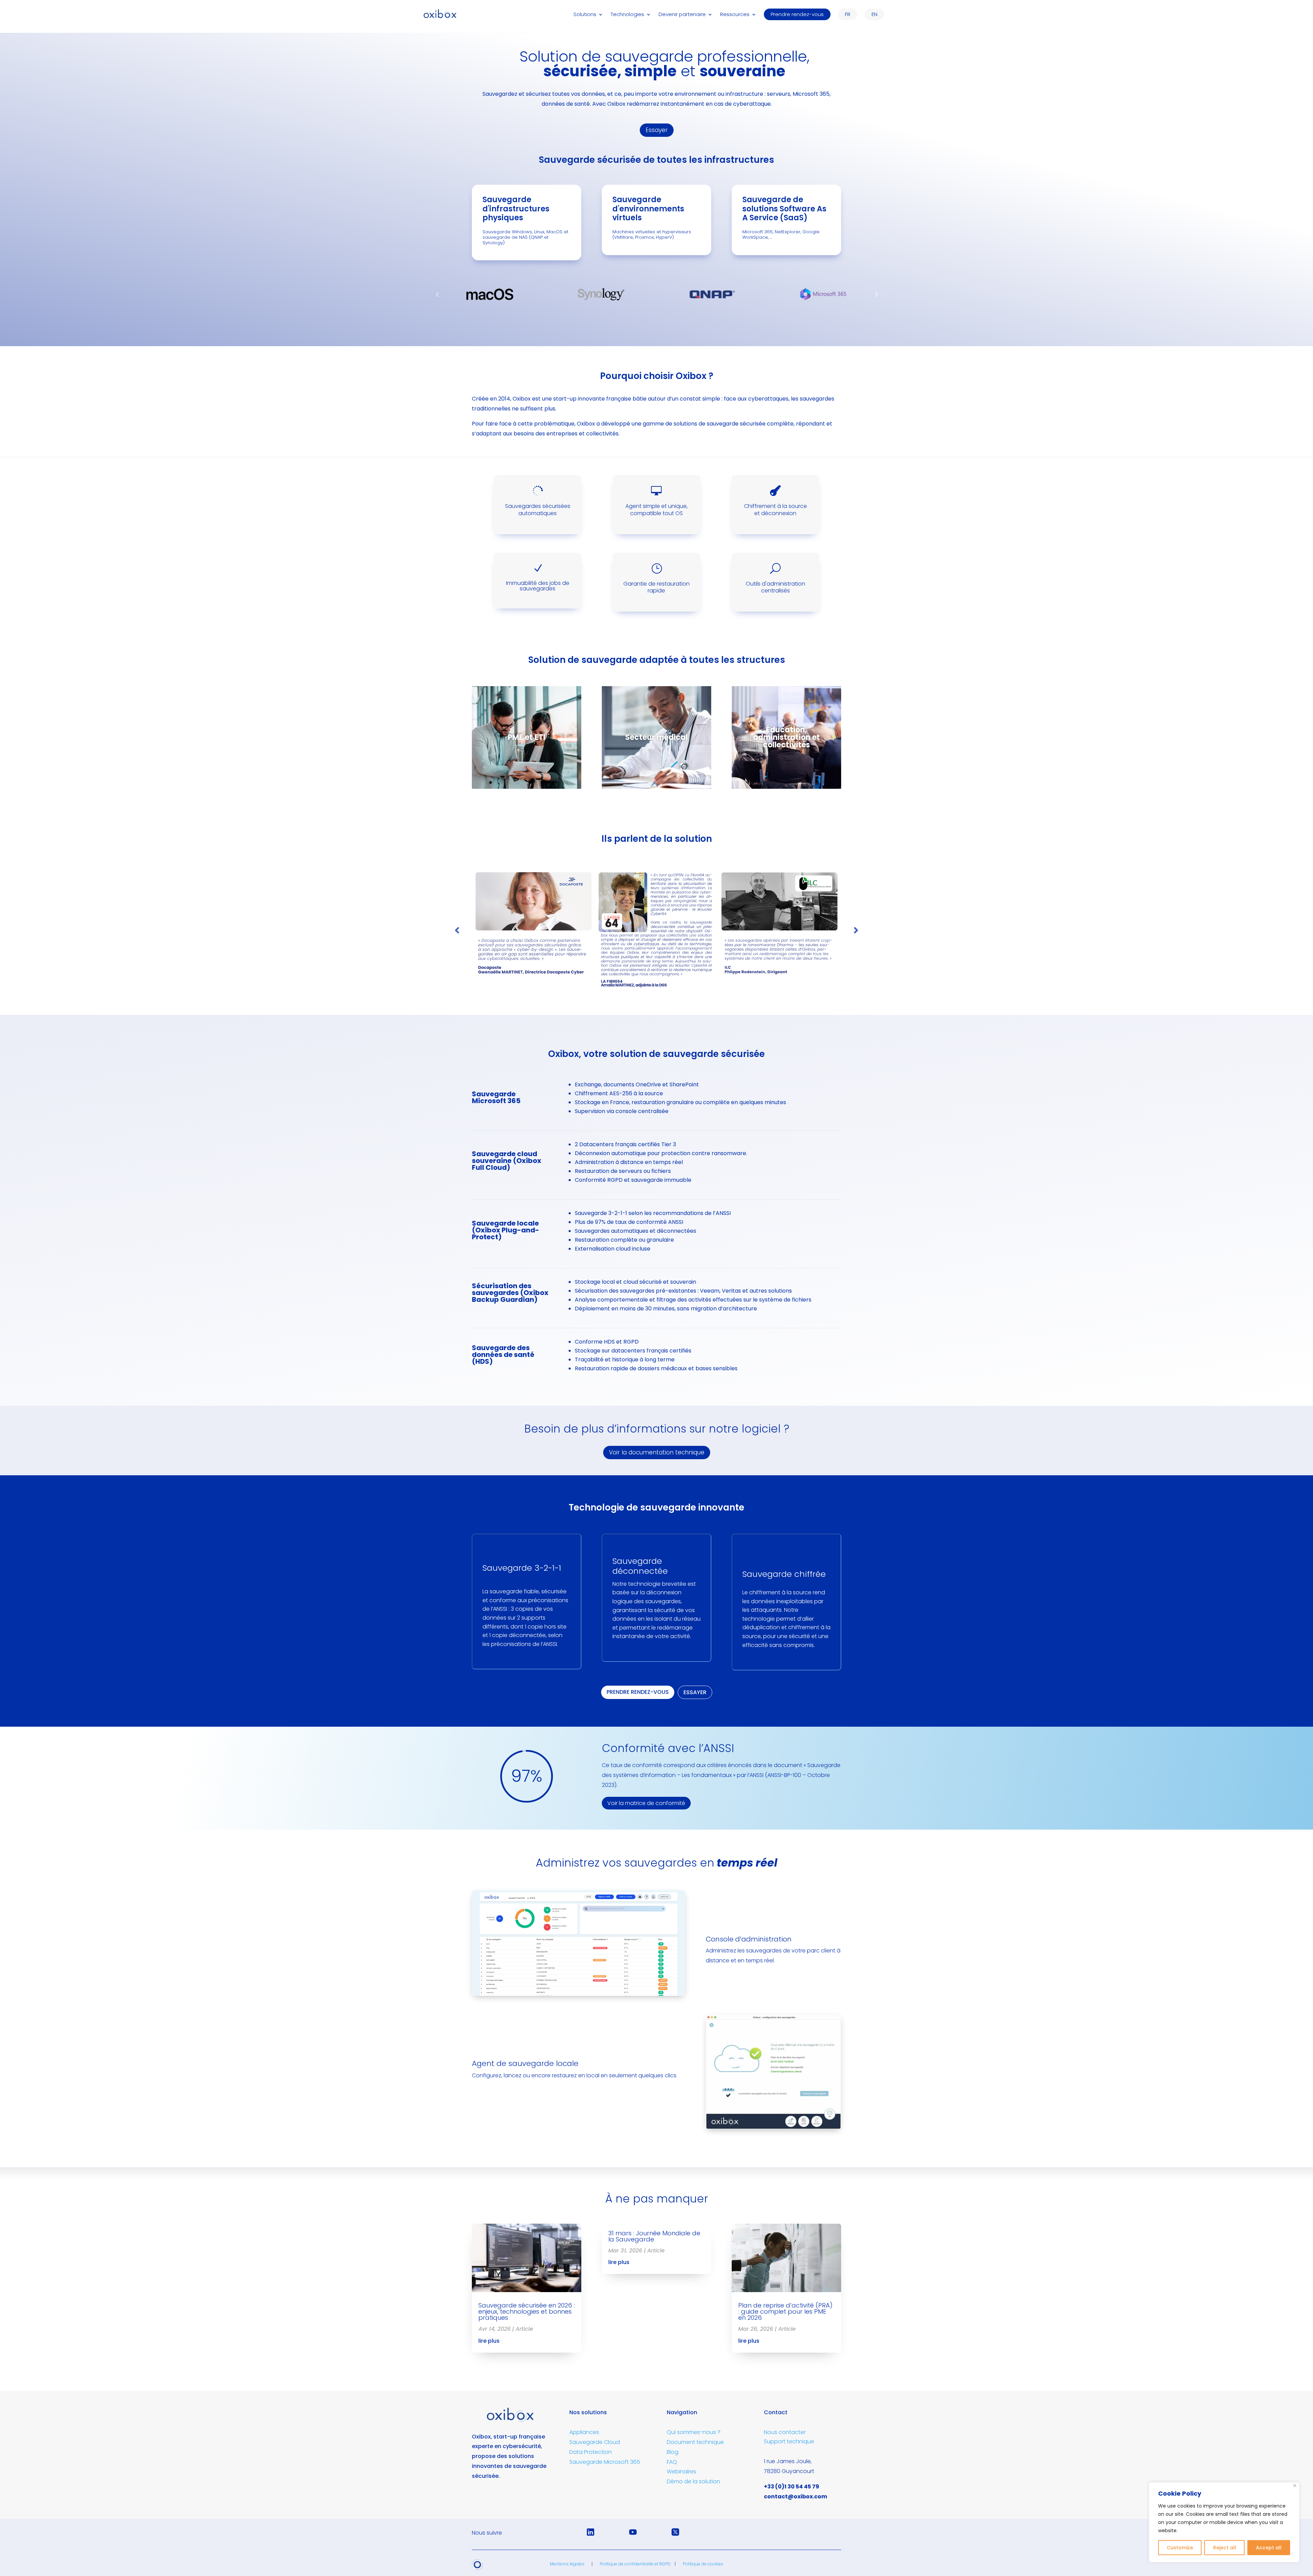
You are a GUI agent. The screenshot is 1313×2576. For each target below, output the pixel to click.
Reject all (1225, 2548)
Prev (437, 294)
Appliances (584, 2432)
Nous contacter (785, 2432)
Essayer (657, 130)
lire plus (489, 2341)
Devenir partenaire (682, 15)
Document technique (695, 2442)
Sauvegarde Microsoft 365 (605, 2462)
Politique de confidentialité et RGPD (635, 2564)
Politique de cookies (703, 2564)
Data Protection (591, 2452)
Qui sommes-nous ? (694, 2432)
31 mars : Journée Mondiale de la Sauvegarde (654, 2236)
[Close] (1295, 2486)
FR (848, 14)
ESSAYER (695, 1692)
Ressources (735, 15)
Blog (673, 2452)
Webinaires (681, 2472)
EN (874, 14)
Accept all (1269, 2548)
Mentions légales (567, 2564)
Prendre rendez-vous (797, 14)
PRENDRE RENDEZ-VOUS (638, 1692)
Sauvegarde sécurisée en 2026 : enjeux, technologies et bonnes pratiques (527, 2311)
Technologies (627, 15)
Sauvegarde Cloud (595, 2442)
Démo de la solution (693, 2481)
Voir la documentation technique (657, 1452)
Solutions (585, 15)
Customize (1180, 2548)
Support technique (789, 2441)
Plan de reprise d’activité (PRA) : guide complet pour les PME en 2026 (785, 2311)
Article (524, 2329)
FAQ (672, 2462)
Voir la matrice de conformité (646, 1803)
